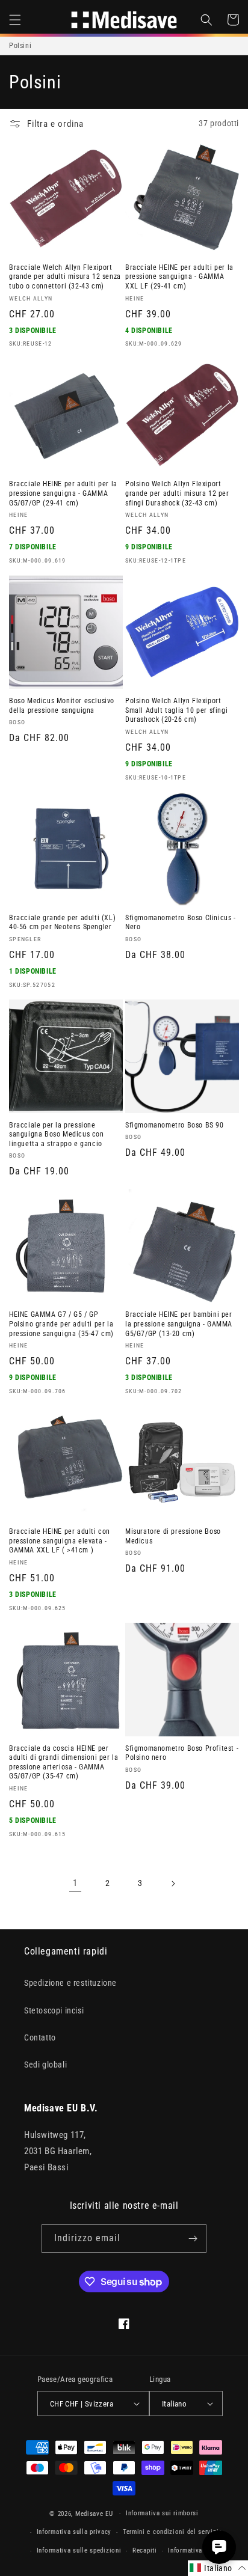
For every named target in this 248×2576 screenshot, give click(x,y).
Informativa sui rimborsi (162, 2513)
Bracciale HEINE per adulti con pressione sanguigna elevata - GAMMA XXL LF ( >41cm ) (60, 1541)
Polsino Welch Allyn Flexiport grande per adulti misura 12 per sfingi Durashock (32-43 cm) (177, 493)
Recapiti (145, 2550)
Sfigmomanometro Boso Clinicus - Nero (181, 923)
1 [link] (75, 1883)
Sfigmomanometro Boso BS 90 (175, 1125)
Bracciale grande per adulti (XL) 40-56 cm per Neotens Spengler (62, 923)
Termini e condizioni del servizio (173, 2532)
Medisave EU (94, 2514)
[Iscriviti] (193, 2239)
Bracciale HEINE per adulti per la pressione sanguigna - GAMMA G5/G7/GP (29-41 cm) (63, 493)
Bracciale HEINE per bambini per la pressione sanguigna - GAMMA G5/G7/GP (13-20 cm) (179, 1324)
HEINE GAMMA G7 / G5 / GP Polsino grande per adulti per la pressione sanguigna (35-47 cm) (61, 1324)
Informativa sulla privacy (74, 2532)
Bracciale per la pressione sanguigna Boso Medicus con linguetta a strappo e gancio (57, 1134)
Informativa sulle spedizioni (79, 2550)
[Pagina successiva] (173, 1884)
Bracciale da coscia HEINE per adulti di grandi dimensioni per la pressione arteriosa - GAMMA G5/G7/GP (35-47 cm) (64, 1763)
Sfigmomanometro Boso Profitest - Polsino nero (182, 1753)
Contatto (40, 2037)
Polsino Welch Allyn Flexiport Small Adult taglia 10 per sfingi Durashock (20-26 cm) (176, 710)
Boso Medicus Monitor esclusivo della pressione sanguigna (62, 706)
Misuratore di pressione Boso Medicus (173, 1536)
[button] (15, 20)
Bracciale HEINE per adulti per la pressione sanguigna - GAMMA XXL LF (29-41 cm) (179, 277)
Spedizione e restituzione (70, 1983)
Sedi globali (45, 2065)
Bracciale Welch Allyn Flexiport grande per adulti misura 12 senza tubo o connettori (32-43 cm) (65, 277)
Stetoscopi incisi (54, 2010)
